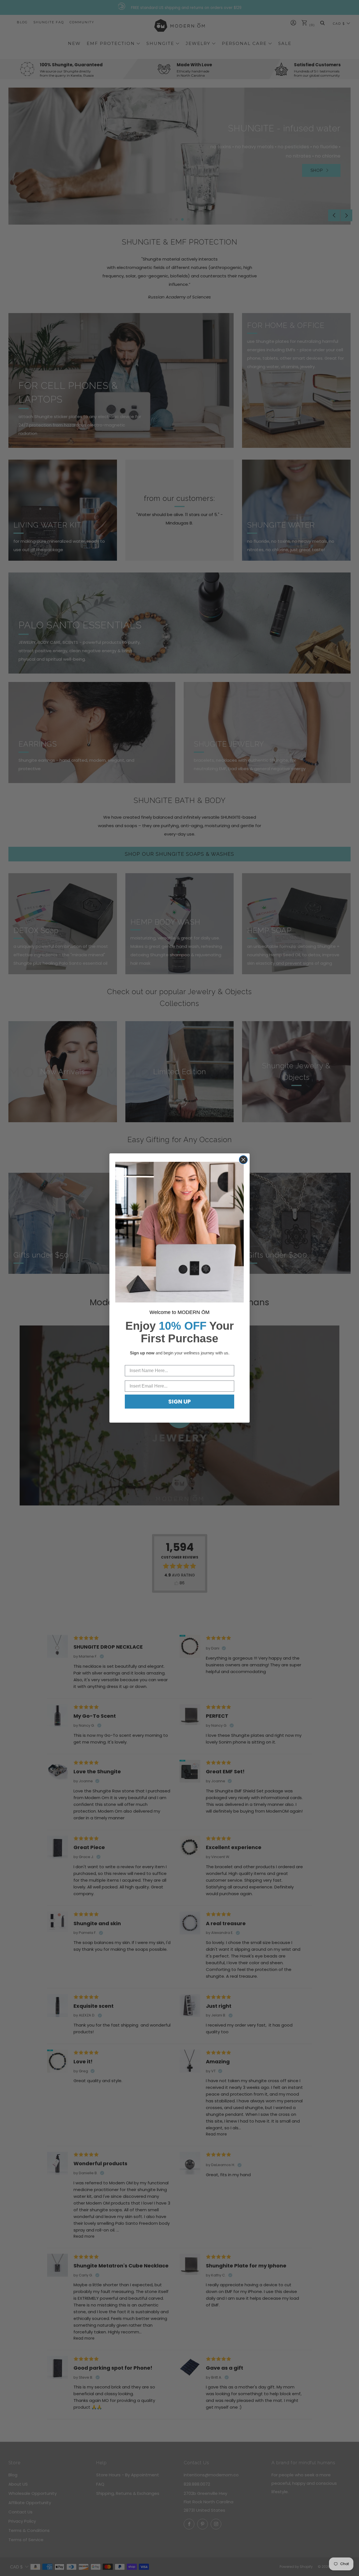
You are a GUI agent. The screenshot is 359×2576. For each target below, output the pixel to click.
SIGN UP (179, 1402)
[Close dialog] (243, 1160)
